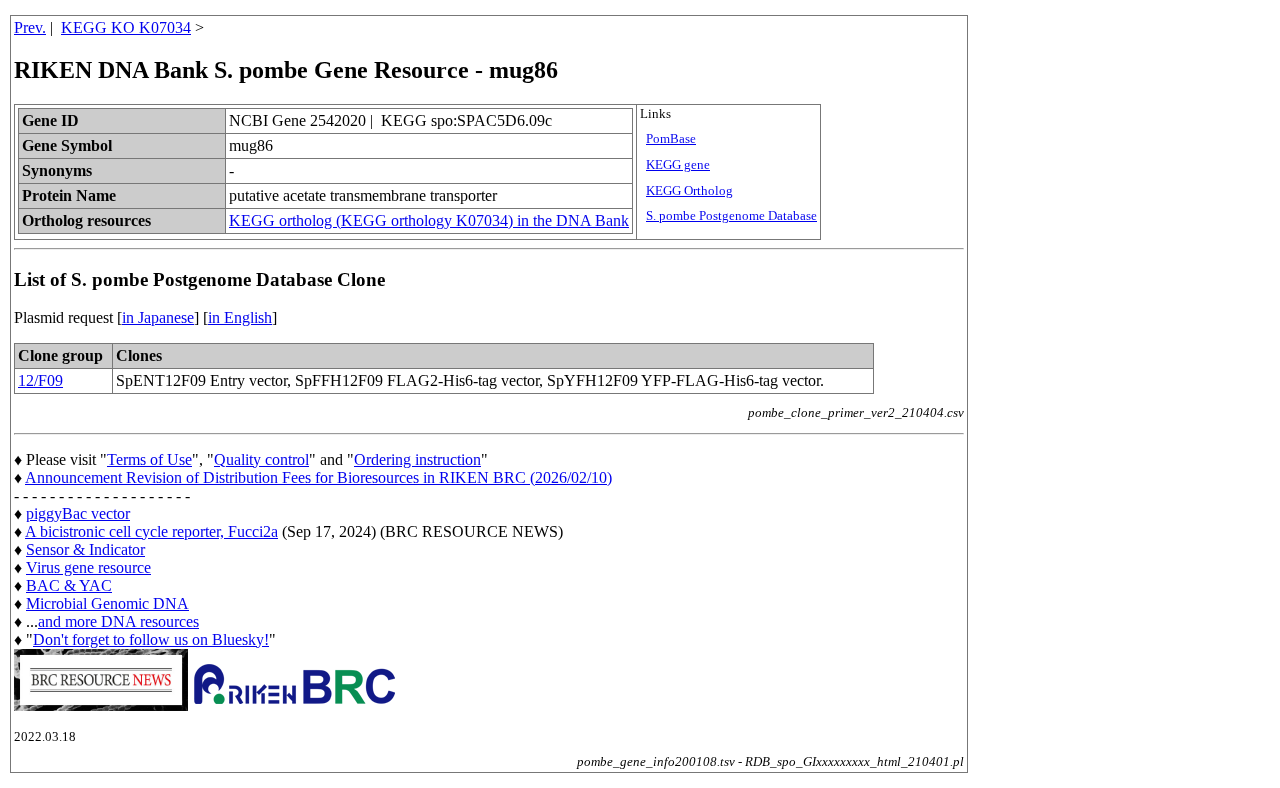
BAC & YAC (69, 585)
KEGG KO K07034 (126, 27)
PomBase (671, 139)
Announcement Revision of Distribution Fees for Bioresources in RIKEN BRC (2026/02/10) (318, 477)
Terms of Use (149, 459)
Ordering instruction (417, 459)
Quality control (261, 459)
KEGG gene (678, 165)
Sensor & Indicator (85, 549)
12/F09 (40, 380)
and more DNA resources (118, 621)
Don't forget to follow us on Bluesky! (151, 639)
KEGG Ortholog (689, 191)
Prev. (30, 27)
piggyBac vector (78, 513)
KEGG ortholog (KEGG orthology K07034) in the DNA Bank (429, 220)
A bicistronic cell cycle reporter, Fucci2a (151, 531)
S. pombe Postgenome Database (731, 216)
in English (240, 317)
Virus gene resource (88, 567)
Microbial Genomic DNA (107, 603)
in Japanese (158, 317)
